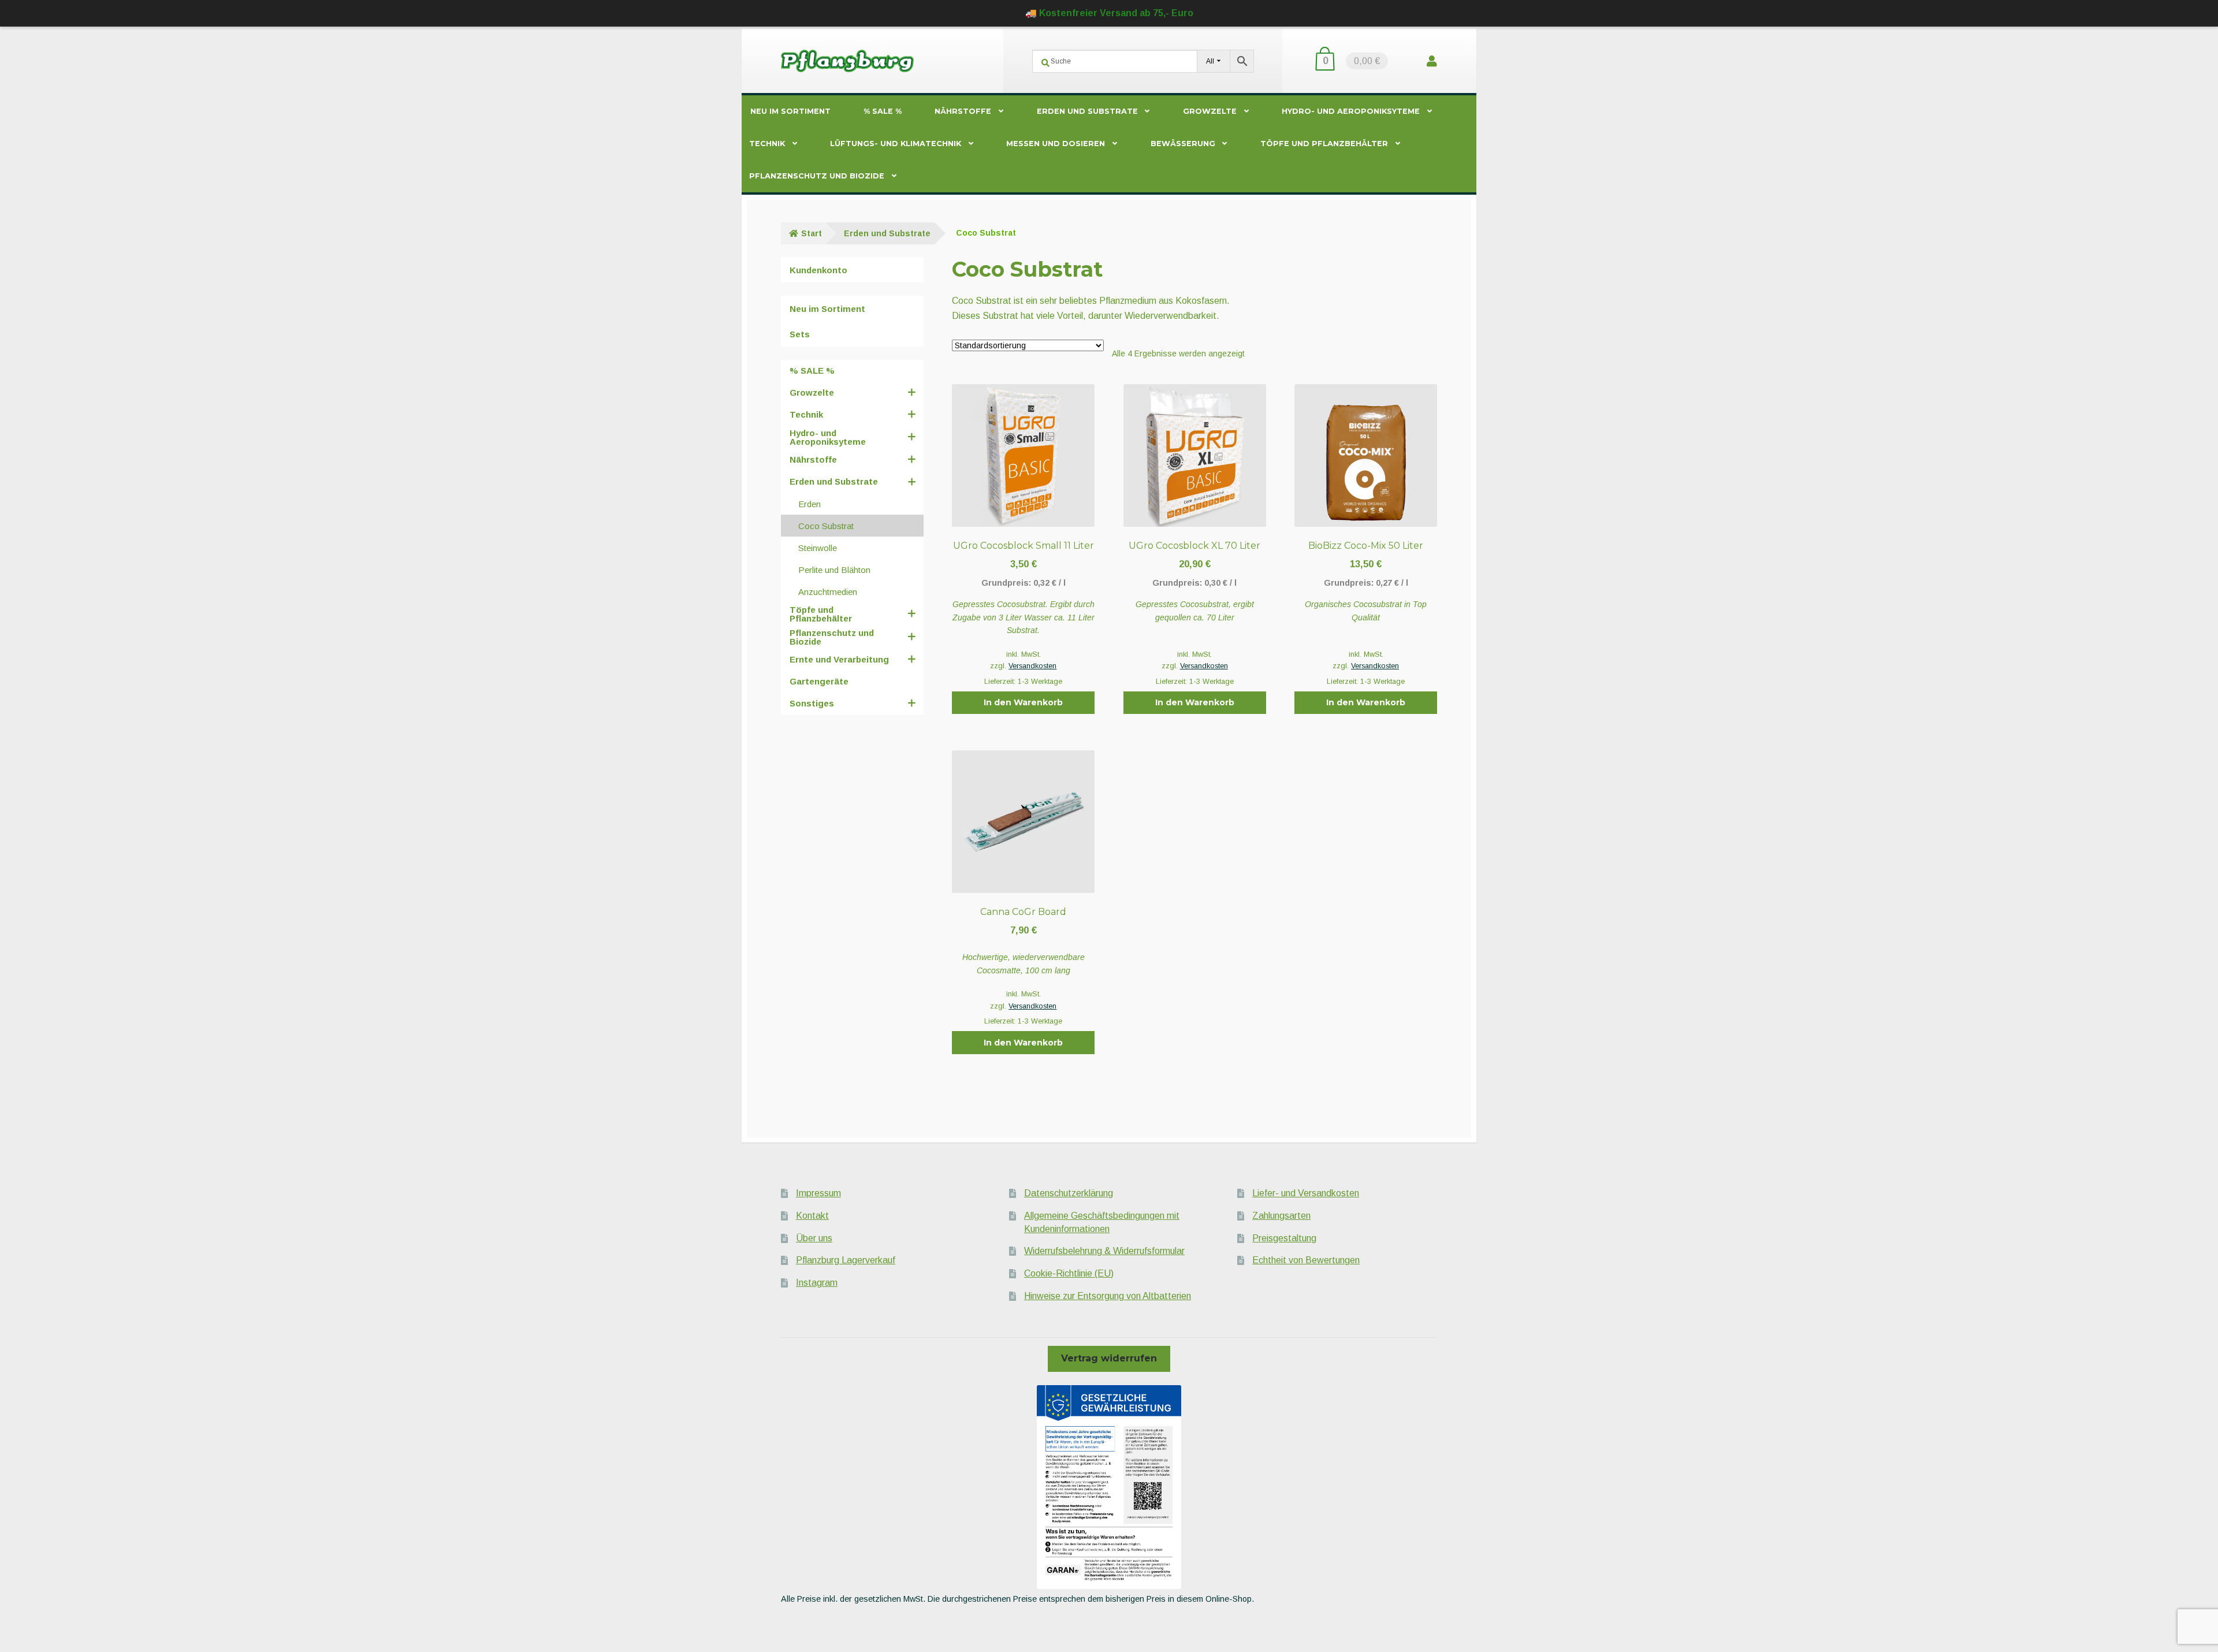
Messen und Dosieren (1056, 144)
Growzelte (1210, 111)
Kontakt (812, 1216)
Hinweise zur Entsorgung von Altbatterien (1108, 1296)
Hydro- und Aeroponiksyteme (1351, 111)
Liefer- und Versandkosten (1306, 1193)
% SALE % (883, 111)
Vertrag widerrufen (1109, 1358)
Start (812, 233)
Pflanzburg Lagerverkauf (846, 1260)
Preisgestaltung (1284, 1238)
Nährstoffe (963, 111)
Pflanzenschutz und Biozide (817, 176)
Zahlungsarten (1281, 1216)
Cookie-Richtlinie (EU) (1069, 1273)
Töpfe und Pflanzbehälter (1324, 144)
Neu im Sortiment (790, 111)
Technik (767, 144)
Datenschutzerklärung (1069, 1193)
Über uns (814, 1238)
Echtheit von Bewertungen (1306, 1260)
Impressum (818, 1193)
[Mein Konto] (1432, 61)
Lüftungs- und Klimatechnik (896, 144)
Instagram (817, 1283)
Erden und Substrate (1087, 111)
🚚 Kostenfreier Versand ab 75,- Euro (1109, 13)
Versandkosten (1032, 666)
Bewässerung (1183, 144)
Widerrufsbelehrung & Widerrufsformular (1104, 1251)
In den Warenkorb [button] (1023, 702)
